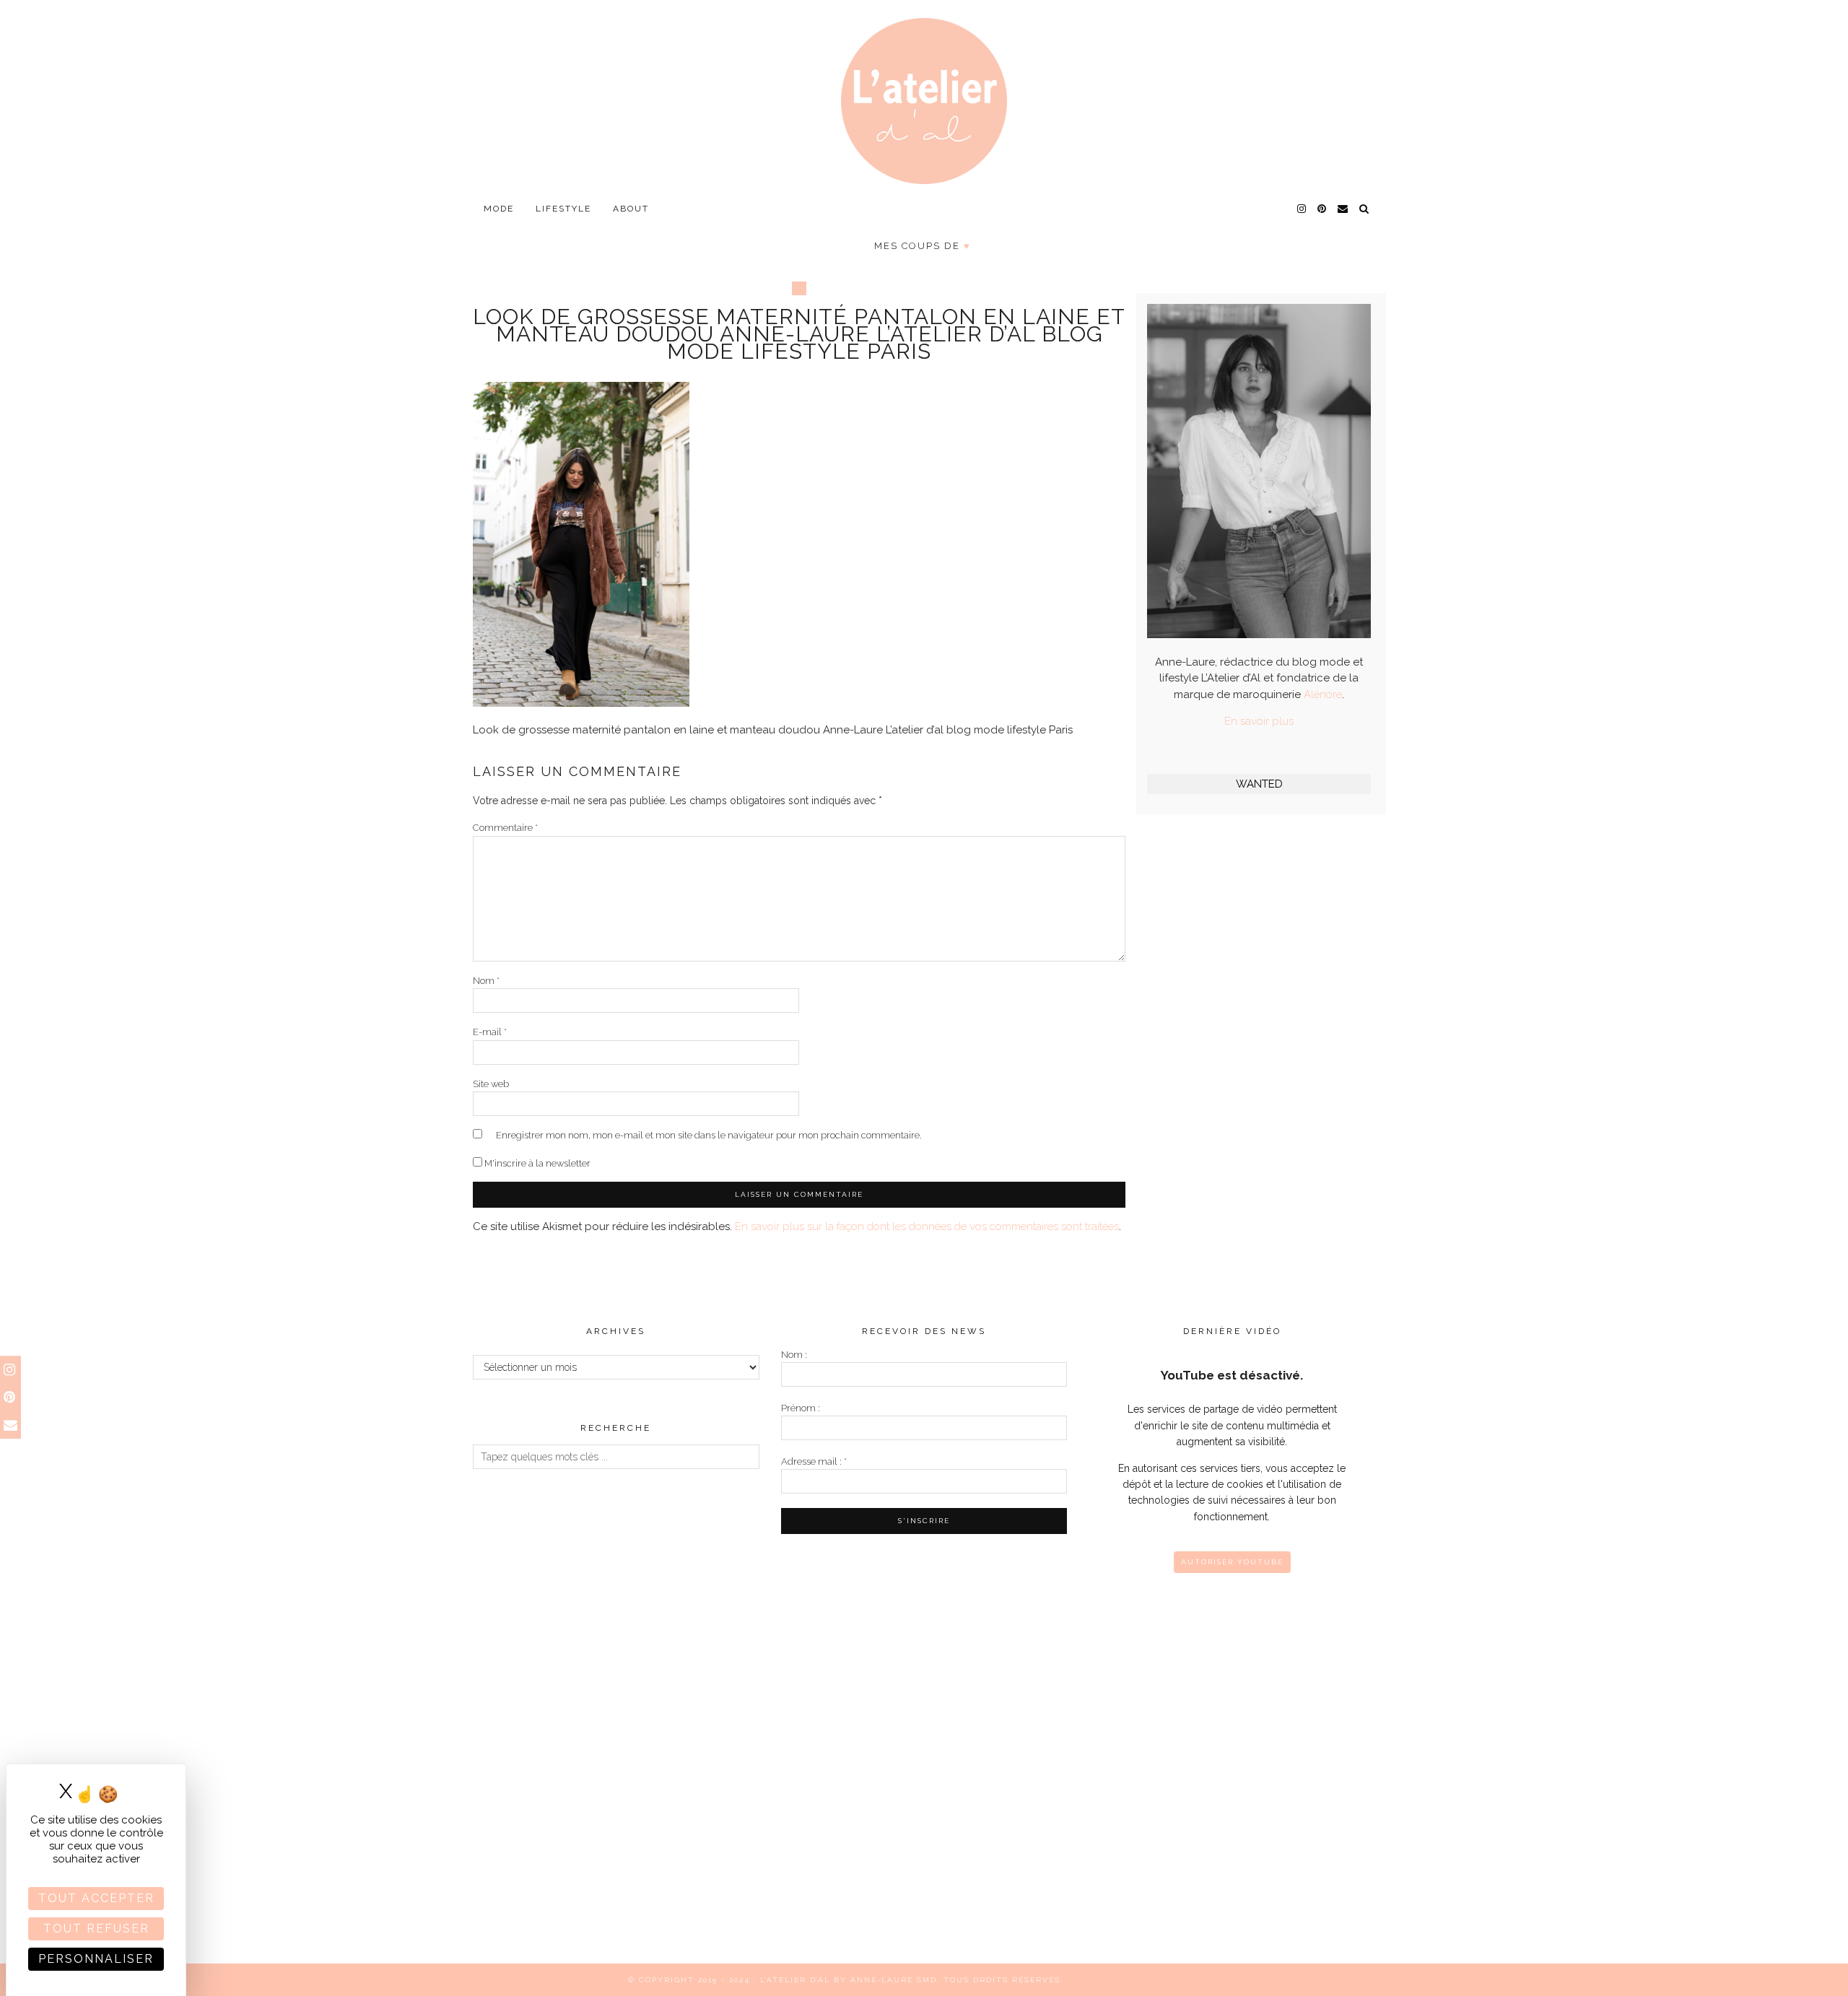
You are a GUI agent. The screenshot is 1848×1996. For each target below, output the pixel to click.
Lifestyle (563, 209)
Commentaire (505, 828)
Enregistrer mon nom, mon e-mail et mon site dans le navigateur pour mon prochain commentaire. (709, 1135)
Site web (491, 1084)
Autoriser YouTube (1232, 1562)
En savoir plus (1259, 721)
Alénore (1323, 694)
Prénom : (801, 1408)
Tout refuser (96, 1929)
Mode (499, 209)
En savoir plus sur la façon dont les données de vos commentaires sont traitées (927, 1226)
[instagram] (1302, 209)
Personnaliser (96, 1959)
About (631, 209)
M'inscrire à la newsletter (536, 1163)
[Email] (1343, 209)
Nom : (794, 1355)
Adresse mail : (814, 1461)
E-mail (490, 1032)
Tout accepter (96, 1898)
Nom (486, 981)
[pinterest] (1322, 209)
